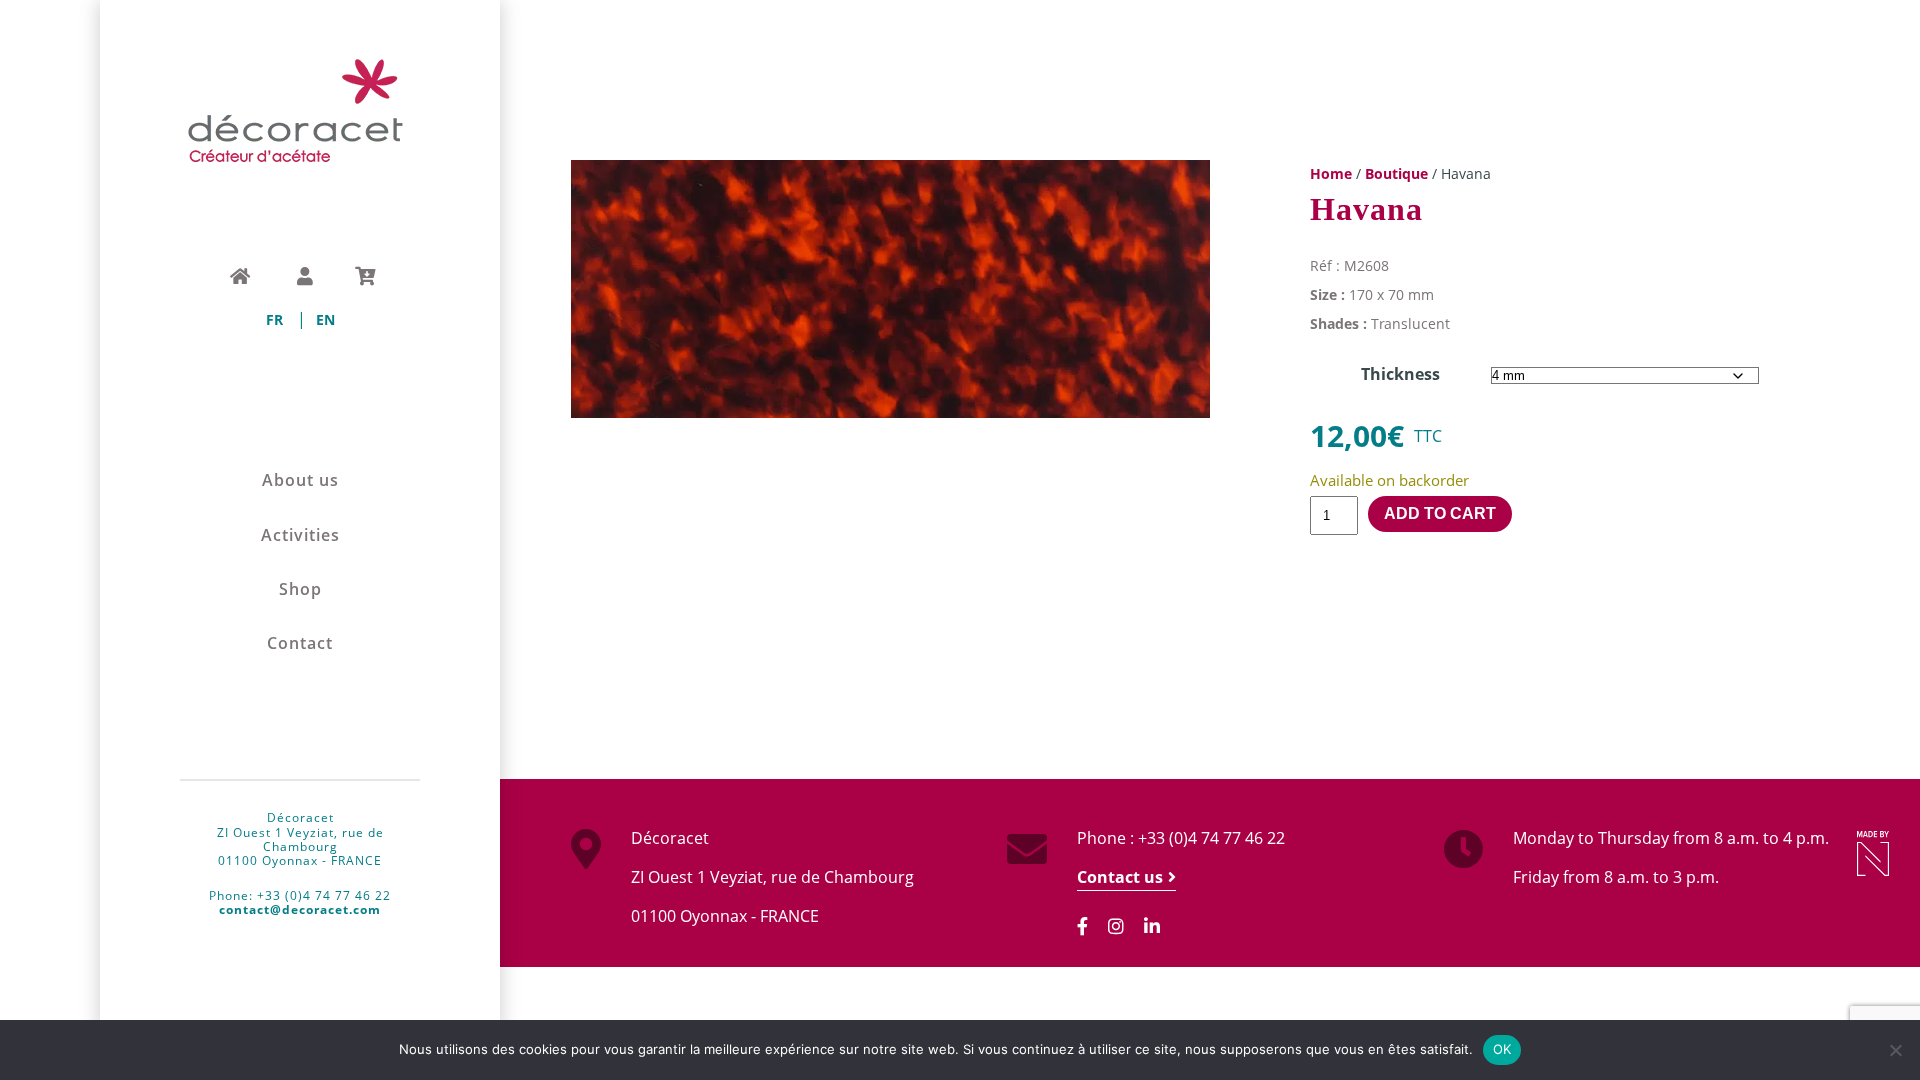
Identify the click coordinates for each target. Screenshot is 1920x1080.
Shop (300, 589)
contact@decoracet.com (300, 909)
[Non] (1895, 1050)
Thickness (1400, 374)
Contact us (1120, 877)
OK (1502, 1049)
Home (1331, 173)
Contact (300, 643)
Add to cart (1440, 513)
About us (300, 480)
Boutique (1396, 173)
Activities (300, 535)
